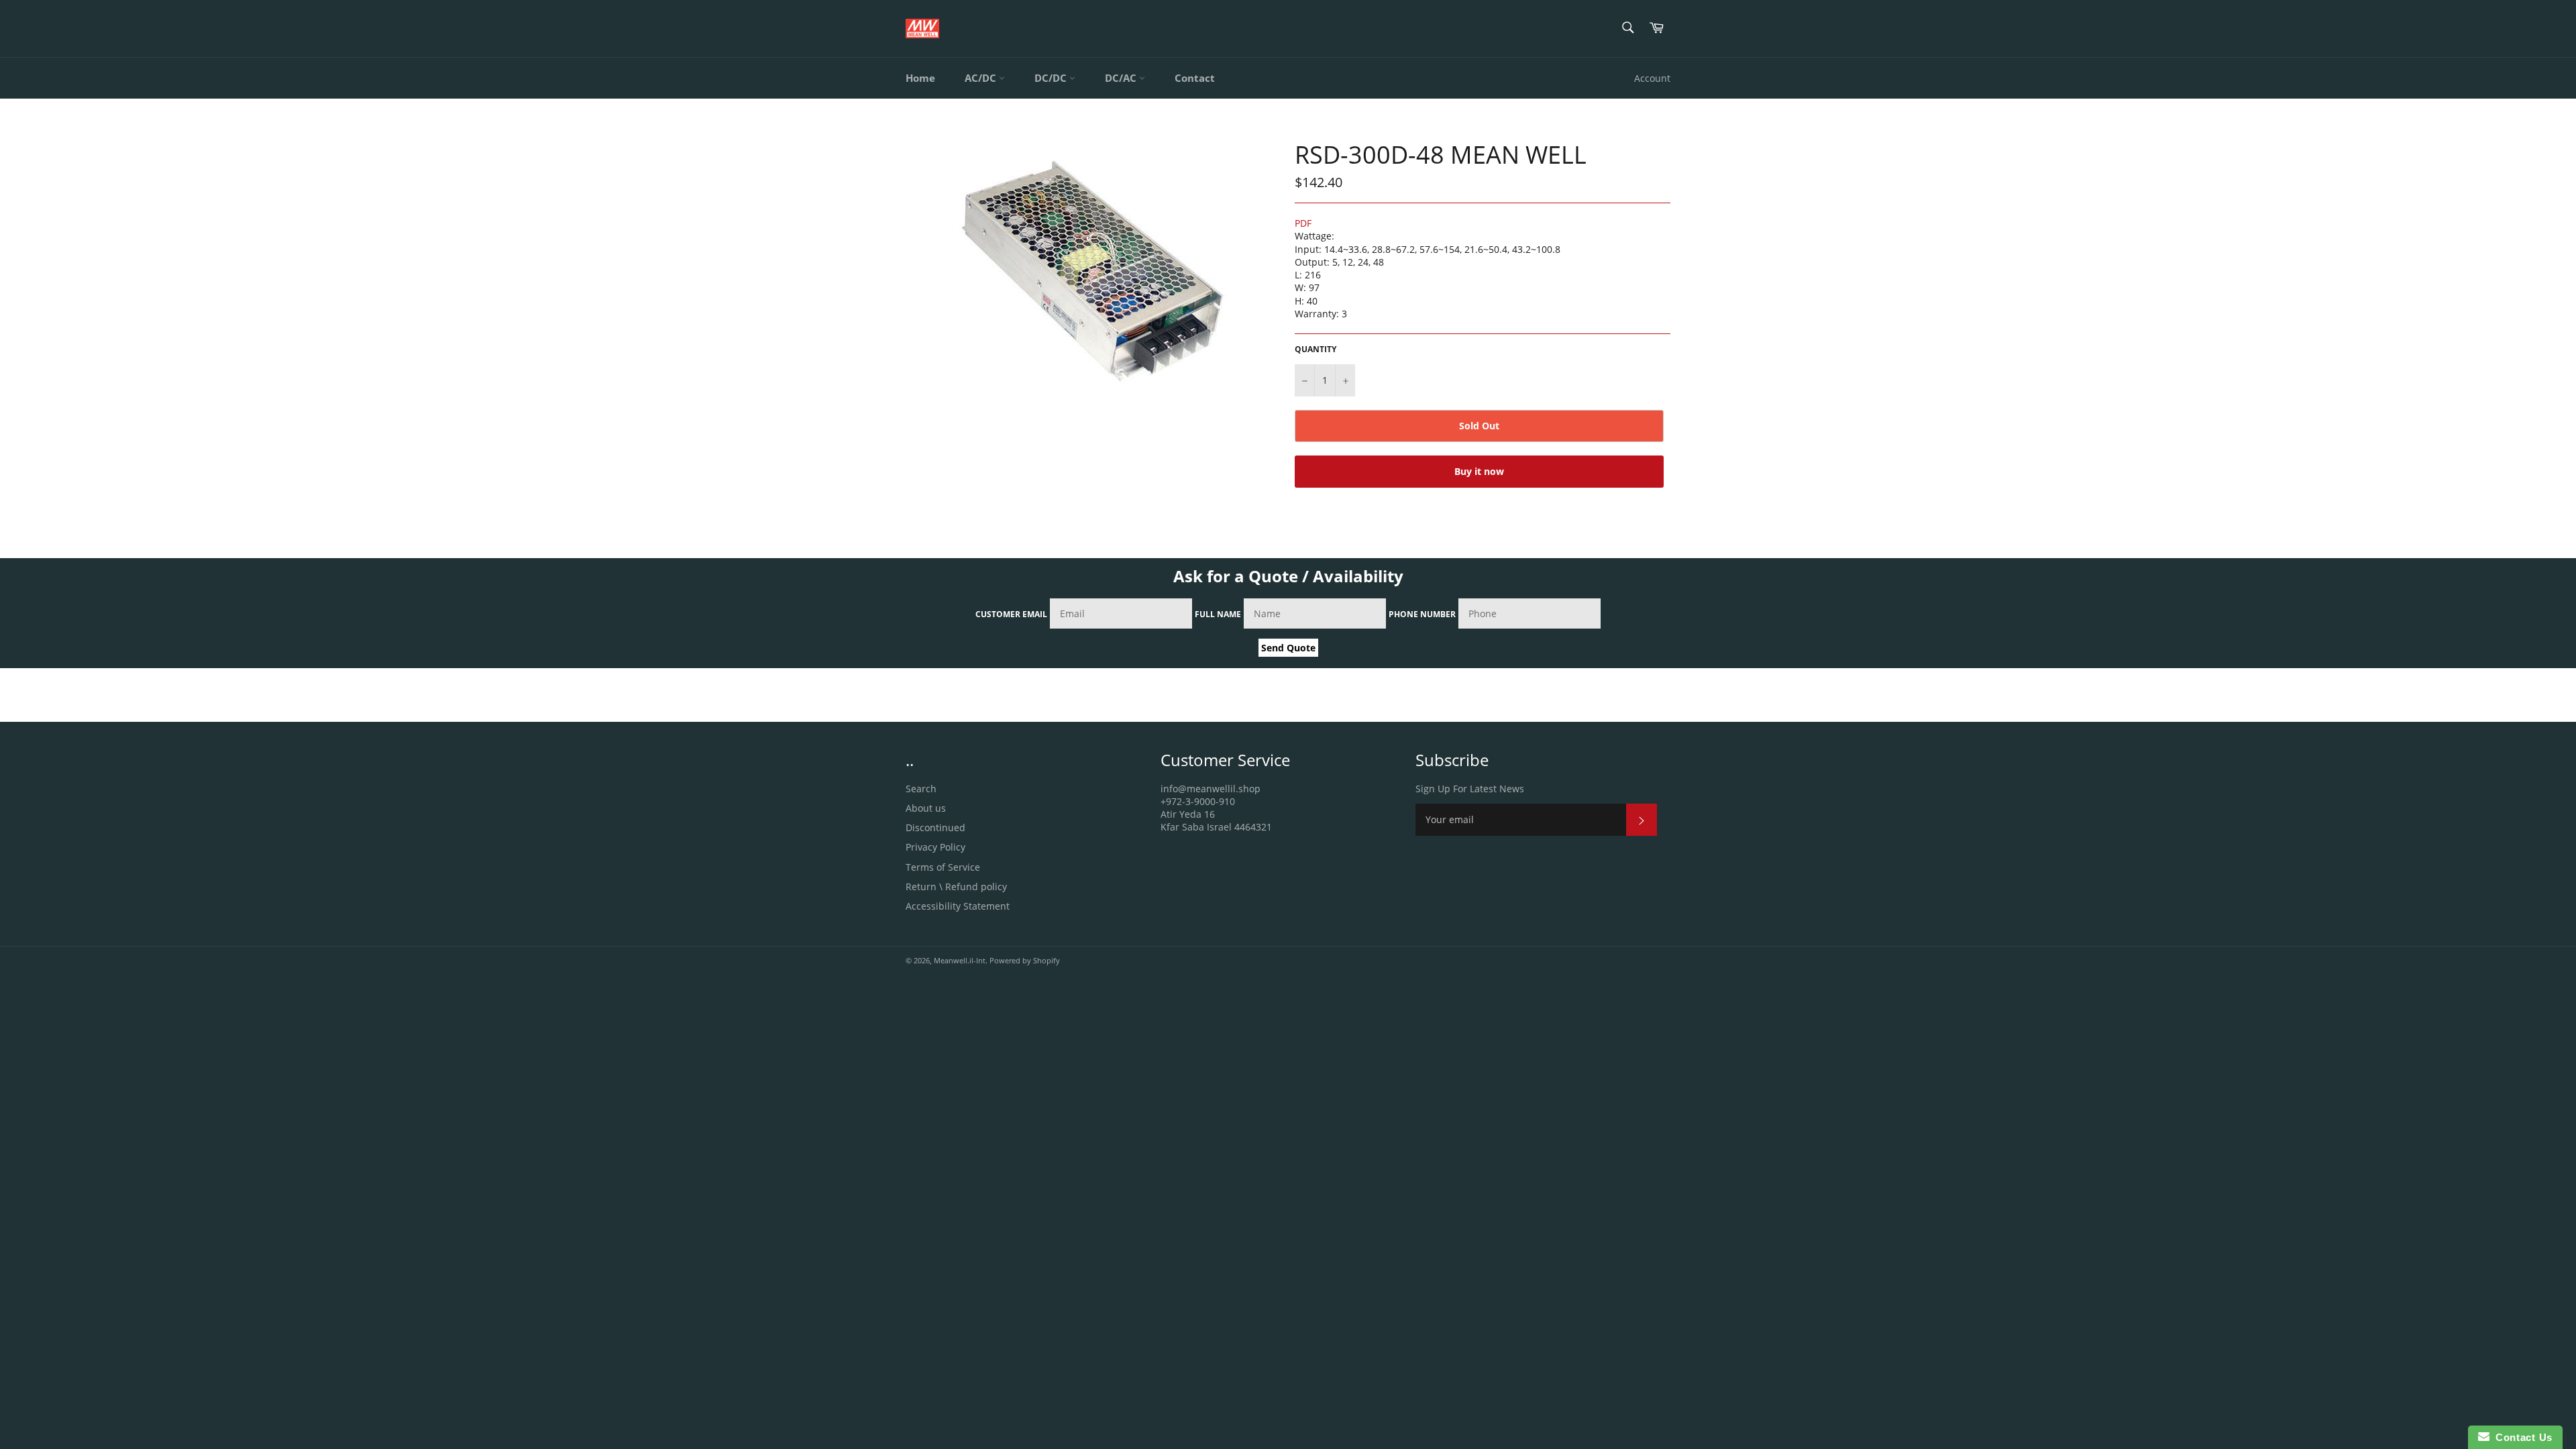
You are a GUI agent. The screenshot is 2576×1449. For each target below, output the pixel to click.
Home (920, 78)
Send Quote (1288, 648)
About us (926, 808)
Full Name (1218, 614)
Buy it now (1479, 471)
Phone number (1422, 614)
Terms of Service (943, 867)
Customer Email (1011, 614)
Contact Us (2521, 1437)
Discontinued (935, 827)
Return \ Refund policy (956, 887)
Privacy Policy (935, 847)
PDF (1303, 223)
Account (1652, 78)
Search (921, 789)
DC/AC (1122, 78)
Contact (1195, 78)
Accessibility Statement (958, 906)
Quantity (1316, 350)
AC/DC (982, 78)
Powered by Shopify (1025, 960)
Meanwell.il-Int (960, 960)
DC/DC (1052, 78)
